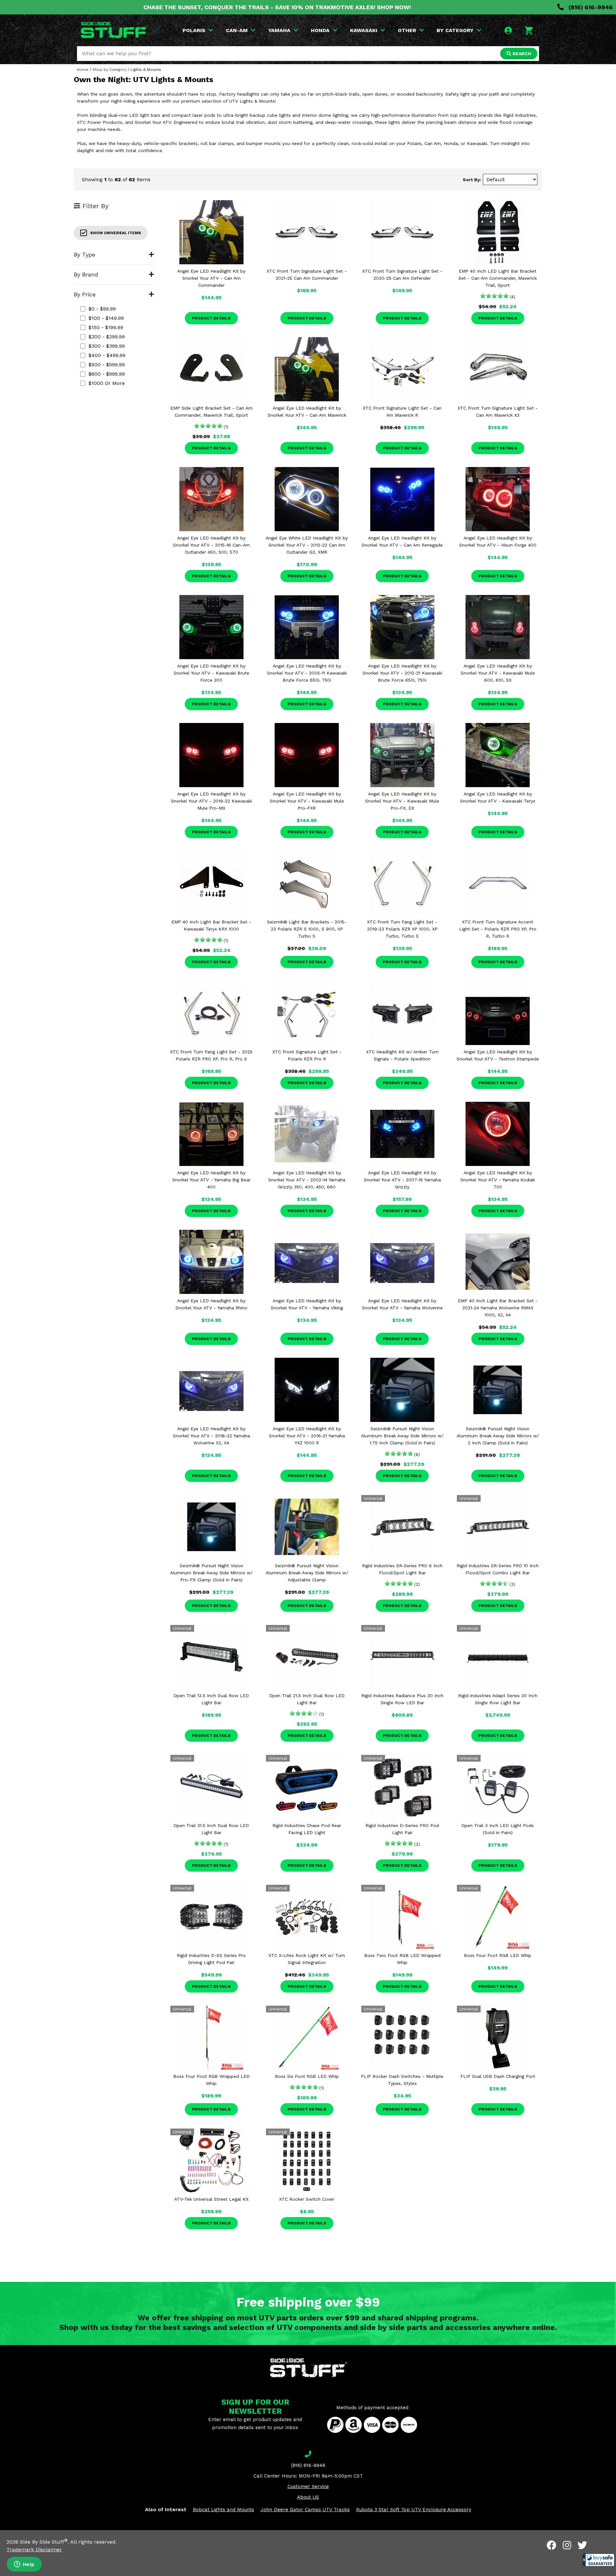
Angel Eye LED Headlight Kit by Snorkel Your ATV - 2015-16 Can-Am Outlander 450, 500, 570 (211, 545)
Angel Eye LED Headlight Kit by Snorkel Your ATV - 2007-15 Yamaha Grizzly (402, 1180)
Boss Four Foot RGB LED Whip (498, 1955)
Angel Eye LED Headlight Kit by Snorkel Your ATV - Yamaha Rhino (211, 1304)
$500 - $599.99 (107, 365)
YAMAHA (279, 30)
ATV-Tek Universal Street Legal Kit (211, 2199)
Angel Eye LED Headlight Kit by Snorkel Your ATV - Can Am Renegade (402, 541)
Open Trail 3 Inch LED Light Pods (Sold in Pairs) (498, 1829)
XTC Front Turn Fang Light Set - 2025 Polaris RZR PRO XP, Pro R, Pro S (211, 1055)
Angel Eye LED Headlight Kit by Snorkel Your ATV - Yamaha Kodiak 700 (498, 1180)
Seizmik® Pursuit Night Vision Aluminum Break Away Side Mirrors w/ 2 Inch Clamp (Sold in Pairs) (498, 1436)
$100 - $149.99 (106, 318)
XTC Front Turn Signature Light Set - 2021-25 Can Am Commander (307, 275)
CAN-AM (237, 30)
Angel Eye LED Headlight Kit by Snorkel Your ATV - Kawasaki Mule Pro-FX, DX (402, 801)
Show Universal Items (116, 233)
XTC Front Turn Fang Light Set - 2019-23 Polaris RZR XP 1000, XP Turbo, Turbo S (402, 929)
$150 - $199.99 (106, 327)
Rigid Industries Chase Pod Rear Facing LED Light (307, 1829)
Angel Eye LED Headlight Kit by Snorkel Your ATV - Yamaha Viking (307, 1304)
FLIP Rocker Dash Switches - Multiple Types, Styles (402, 2080)
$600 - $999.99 (107, 374)
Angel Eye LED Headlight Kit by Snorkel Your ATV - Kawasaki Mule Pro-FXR (307, 801)
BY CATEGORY (455, 30)
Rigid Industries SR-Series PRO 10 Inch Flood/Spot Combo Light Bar (498, 1569)
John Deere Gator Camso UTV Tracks (305, 2510)
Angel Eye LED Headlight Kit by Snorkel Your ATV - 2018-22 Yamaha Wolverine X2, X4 (211, 1436)
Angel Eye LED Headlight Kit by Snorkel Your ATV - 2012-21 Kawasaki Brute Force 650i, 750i (402, 673)
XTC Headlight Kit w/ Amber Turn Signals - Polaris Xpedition (402, 1055)
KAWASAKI (364, 30)
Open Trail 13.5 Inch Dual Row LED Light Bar (211, 1699)
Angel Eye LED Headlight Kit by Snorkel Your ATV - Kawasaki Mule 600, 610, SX (498, 673)
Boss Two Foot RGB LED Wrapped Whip (402, 1959)
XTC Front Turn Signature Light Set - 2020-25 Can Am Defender (402, 275)
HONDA (320, 30)
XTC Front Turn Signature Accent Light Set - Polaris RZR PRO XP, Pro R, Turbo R (498, 929)
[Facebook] (552, 2545)
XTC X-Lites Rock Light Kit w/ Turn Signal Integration (307, 1959)
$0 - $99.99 (102, 309)
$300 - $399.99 (107, 346)
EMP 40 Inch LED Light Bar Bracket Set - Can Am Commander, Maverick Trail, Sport (498, 278)
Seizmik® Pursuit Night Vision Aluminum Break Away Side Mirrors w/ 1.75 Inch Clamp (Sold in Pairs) (402, 1436)
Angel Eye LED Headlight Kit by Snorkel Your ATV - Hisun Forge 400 (498, 541)
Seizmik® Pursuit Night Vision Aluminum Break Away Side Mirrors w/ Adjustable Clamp (307, 1573)
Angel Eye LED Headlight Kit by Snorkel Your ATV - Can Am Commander (211, 278)
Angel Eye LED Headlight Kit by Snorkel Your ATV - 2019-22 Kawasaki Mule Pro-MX (211, 801)
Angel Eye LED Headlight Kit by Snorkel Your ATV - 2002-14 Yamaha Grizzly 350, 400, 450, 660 (307, 1180)
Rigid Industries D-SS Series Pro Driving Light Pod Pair (211, 1959)
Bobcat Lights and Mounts (223, 2510)
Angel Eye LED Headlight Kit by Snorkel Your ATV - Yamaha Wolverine (402, 1304)
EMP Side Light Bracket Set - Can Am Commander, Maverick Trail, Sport (211, 412)
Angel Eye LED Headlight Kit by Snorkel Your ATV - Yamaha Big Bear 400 (211, 1180)
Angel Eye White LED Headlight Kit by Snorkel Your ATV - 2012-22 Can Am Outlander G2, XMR (307, 545)
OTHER (407, 30)
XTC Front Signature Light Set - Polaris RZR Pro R (307, 1055)
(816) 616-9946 (590, 7)
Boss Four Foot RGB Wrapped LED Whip (211, 2080)
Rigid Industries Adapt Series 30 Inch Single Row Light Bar (498, 1699)
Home (83, 70)
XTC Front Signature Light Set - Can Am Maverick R (402, 412)
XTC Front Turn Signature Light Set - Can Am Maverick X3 (498, 412)
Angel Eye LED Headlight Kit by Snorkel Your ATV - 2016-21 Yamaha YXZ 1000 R (307, 1436)
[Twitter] (582, 2545)
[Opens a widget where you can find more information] (24, 2565)
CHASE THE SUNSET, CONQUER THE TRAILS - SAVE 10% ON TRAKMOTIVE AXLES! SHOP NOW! (277, 7)
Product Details (211, 318)
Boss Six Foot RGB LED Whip (307, 2076)
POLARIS (194, 30)
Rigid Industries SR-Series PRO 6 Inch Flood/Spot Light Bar (402, 1569)
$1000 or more (107, 383)
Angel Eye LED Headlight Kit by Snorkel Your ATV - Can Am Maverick (307, 412)
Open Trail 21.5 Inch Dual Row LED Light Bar (307, 1699)
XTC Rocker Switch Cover (307, 2199)
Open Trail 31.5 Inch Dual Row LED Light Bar (211, 1829)
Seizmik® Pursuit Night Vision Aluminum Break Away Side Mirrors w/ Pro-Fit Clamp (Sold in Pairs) (211, 1573)
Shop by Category (109, 70)
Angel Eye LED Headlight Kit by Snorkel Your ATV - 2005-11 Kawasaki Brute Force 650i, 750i (307, 673)
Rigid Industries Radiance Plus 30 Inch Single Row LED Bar (402, 1699)
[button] (598, 2560)
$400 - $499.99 (107, 355)
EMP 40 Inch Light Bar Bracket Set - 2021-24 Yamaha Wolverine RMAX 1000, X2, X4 (498, 1308)
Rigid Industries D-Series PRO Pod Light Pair (402, 1829)
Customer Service (308, 2487)
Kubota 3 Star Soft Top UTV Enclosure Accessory (414, 2510)
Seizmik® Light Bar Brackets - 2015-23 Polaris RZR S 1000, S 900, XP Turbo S (307, 929)
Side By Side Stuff (44, 2542)
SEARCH (521, 54)
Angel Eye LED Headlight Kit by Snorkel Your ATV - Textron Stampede (498, 1055)
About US (308, 2497)
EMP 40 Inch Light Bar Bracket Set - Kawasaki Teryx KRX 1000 (211, 925)
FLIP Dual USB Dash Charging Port (498, 2076)
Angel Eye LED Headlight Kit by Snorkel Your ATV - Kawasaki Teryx (498, 797)
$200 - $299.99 (107, 337)
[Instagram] (567, 2545)
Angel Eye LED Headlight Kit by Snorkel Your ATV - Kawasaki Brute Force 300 (211, 673)
